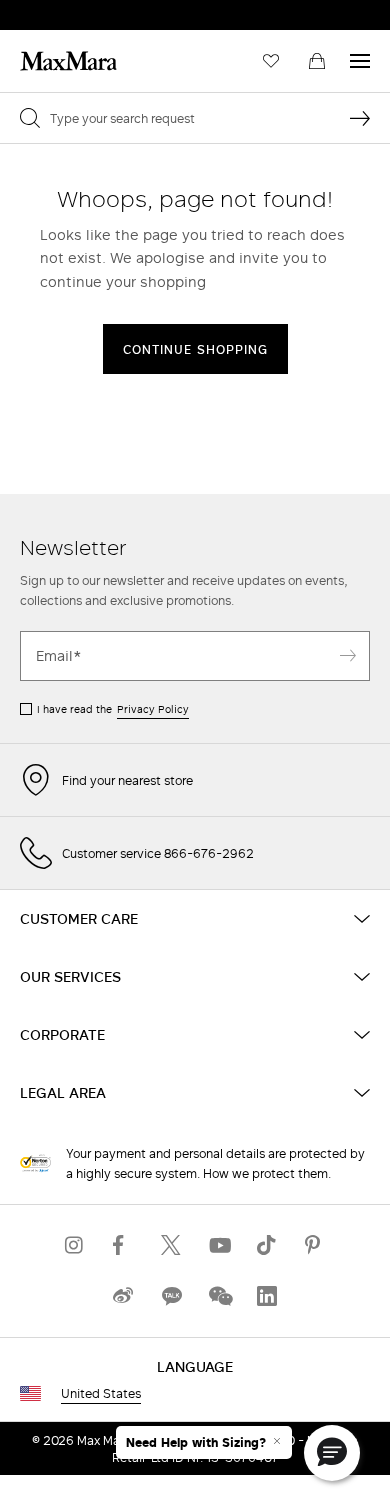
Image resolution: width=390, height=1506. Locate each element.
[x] (171, 1245)
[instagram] (75, 1245)
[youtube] (219, 1245)
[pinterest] (315, 1245)
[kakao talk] (171, 1296)
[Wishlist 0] (271, 61)
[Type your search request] (360, 118)
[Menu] (360, 61)
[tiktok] (267, 1245)
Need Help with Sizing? (196, 1443)
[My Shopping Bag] (317, 61)
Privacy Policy (153, 709)
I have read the (113, 709)
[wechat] (219, 1296)
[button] (332, 1453)
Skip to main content (75, 11)
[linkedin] (267, 1296)
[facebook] (123, 1245)
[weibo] (123, 1296)
